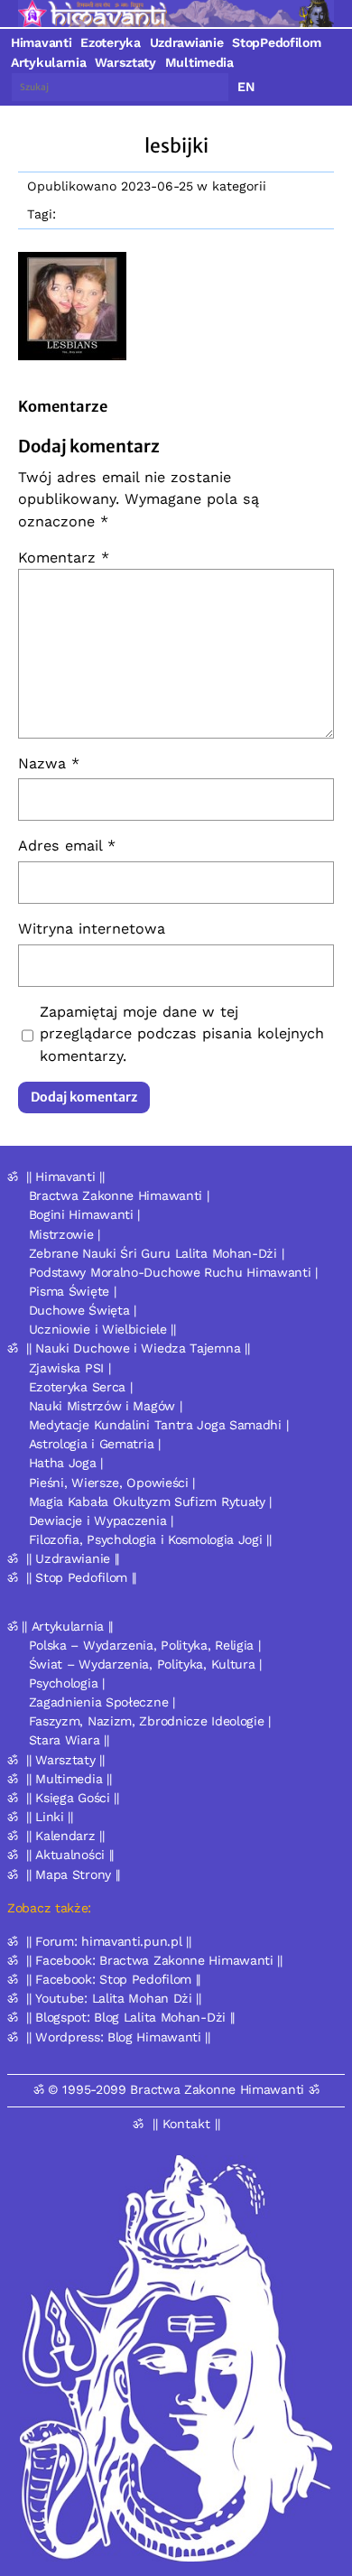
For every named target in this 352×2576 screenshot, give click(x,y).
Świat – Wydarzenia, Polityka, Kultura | (145, 1664)
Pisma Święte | (73, 1291)
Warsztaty (125, 62)
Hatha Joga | (66, 1463)
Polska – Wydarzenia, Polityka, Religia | (145, 1645)
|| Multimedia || (69, 1779)
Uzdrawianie (187, 42)
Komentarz (64, 558)
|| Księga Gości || (73, 1798)
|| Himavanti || (65, 1176)
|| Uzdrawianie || (73, 1558)
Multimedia (199, 62)
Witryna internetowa (92, 929)
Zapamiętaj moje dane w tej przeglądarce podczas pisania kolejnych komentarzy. (182, 1033)
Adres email (67, 846)
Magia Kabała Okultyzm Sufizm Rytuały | (151, 1502)
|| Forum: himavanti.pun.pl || (108, 1941)
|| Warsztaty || (65, 1760)
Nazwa (49, 763)
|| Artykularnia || (67, 1626)
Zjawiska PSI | (70, 1368)
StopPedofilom (276, 42)
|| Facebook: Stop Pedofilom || (113, 1979)
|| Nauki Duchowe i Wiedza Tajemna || (138, 1348)
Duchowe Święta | (83, 1310)
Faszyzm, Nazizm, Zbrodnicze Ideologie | (150, 1721)
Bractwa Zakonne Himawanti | (119, 1195)
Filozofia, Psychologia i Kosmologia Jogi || (150, 1539)
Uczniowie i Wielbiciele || (102, 1329)
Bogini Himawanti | (85, 1214)
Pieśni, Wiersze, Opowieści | (112, 1483)
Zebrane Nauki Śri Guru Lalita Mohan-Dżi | (157, 1253)
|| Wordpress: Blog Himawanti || (118, 2037)
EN (246, 87)
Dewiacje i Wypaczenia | (101, 1520)
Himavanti (41, 42)
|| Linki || (50, 1817)
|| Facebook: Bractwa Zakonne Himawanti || (154, 1960)
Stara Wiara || (69, 1740)
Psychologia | (67, 1683)
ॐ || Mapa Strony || (64, 1874)
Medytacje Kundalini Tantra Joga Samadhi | (159, 1425)
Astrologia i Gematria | (95, 1444)
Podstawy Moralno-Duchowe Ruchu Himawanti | (173, 1272)
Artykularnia (48, 62)
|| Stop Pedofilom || (81, 1577)
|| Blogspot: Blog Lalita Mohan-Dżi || (130, 2017)
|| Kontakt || (186, 2124)
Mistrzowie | (65, 1234)
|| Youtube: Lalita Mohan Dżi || (114, 1998)
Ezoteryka (110, 42)
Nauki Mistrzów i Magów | (106, 1406)
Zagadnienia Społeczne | (102, 1702)
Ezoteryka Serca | (81, 1387)
